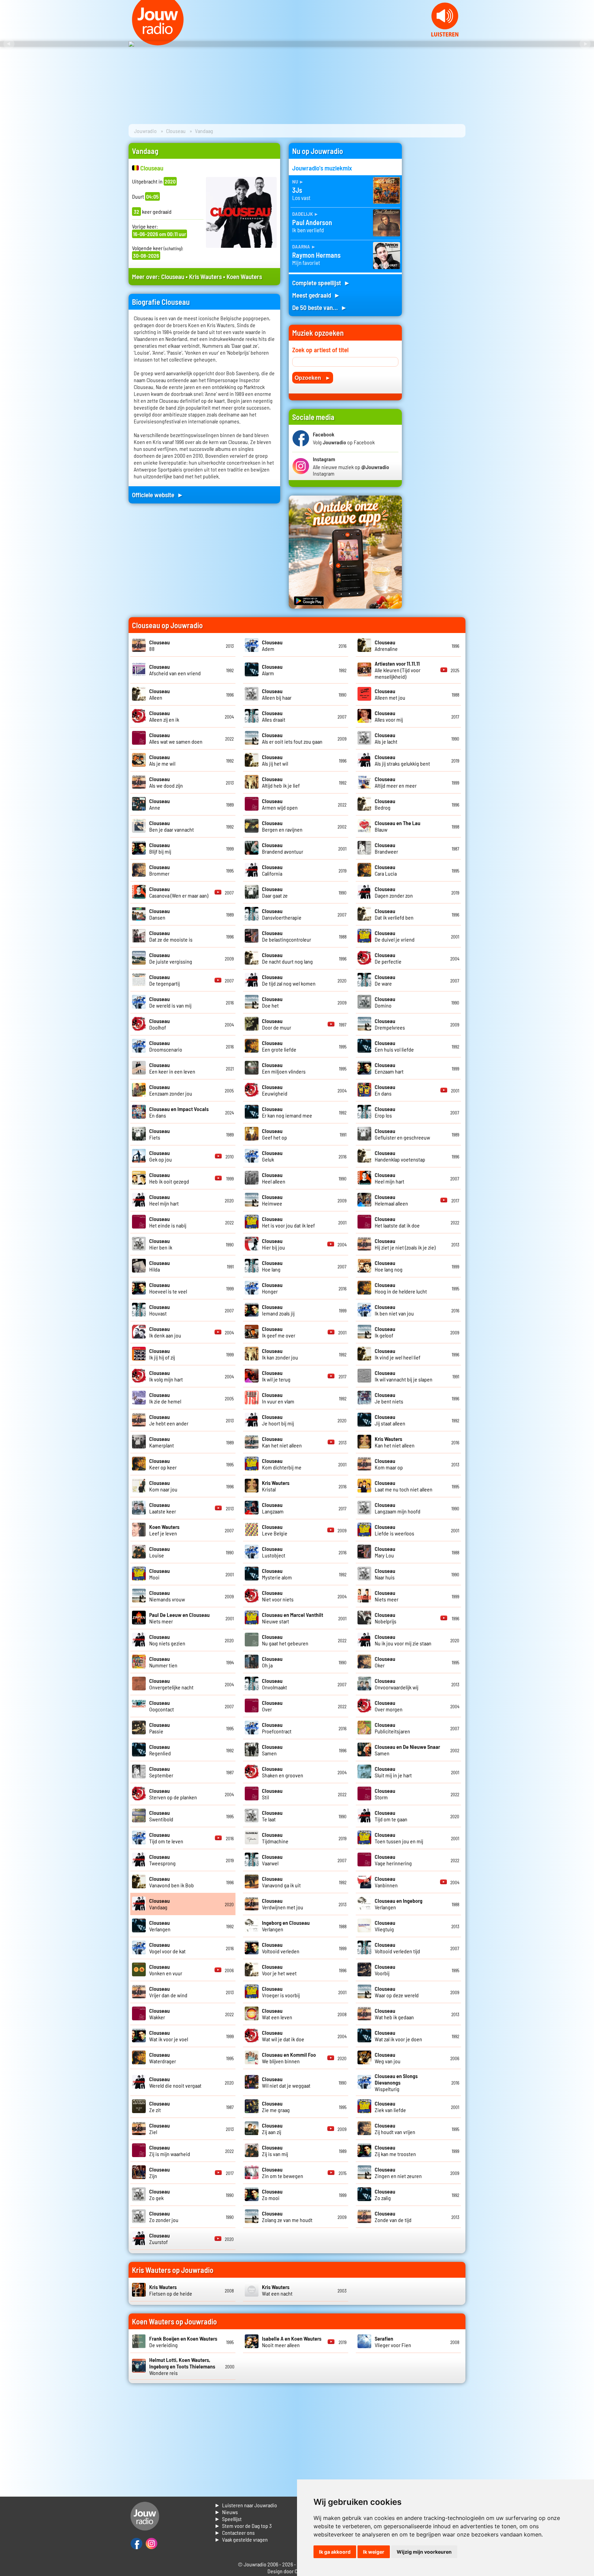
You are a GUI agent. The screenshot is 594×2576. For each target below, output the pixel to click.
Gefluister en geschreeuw (402, 1134)
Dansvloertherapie (282, 914)
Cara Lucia (386, 870)
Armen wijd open (280, 804)
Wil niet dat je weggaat (286, 2082)
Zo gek (159, 2195)
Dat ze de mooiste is (171, 936)
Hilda (159, 1266)
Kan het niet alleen (282, 1442)
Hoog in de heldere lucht (401, 1288)
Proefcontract (277, 1728)
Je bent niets (389, 1398)
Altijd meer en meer (396, 782)
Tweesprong (162, 1860)
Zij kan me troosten (395, 2151)
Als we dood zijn (166, 782)
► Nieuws (226, 2512)
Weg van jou (388, 2058)
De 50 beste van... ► (320, 307)
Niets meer (387, 1596)
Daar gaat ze (275, 892)
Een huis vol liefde (394, 1046)
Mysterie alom (277, 1574)
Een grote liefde (279, 1046)
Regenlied (160, 1750)
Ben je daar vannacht (172, 826)
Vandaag (159, 1904)
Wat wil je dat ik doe (283, 2036)
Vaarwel (272, 1860)
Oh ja (272, 1662)
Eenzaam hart (389, 1068)
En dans (385, 1090)
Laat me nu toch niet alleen (404, 1486)
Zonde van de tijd (393, 2217)
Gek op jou (161, 1156)
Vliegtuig (385, 1926)
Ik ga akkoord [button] (335, 2552)
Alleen (159, 694)
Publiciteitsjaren (392, 1728)
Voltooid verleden (281, 1948)
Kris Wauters (205, 276)
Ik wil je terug (276, 1376)
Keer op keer (163, 1464)
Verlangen (160, 1926)
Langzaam (273, 1508)
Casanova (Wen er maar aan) (179, 892)
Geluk (272, 1156)
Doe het (272, 1002)
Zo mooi (272, 2195)
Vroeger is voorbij (281, 1992)
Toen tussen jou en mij (399, 1838)
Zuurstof (159, 2239)
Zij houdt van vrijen (395, 2129)
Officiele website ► (158, 495)
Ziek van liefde (390, 2107)
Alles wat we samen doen (176, 738)
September (161, 1772)
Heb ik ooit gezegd (169, 1178)
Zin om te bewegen (283, 2173)
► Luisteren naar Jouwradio (246, 2505)
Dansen (159, 914)
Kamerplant (162, 1442)
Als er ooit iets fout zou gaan (292, 738)
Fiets (159, 1134)
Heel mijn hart (389, 1178)
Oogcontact (162, 1706)
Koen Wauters (244, 276)
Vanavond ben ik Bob (172, 1882)
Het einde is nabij (168, 1222)
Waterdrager (163, 2058)
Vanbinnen (386, 1882)
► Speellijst (228, 2519)
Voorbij (385, 1970)
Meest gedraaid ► (316, 295)
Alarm (272, 670)
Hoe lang (272, 1266)
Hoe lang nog (389, 1266)
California (272, 870)
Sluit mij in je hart (393, 1772)
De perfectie (388, 958)
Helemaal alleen (391, 1200)
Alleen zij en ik (164, 716)
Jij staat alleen (390, 1420)
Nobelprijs (386, 1618)
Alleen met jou (390, 694)
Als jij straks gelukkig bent (402, 760)
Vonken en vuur (166, 1970)
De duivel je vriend (395, 936)
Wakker (159, 2014)
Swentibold (161, 1816)
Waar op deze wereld (397, 1992)
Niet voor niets (278, 1596)
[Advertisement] (438, 246)
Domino (385, 1002)
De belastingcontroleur (287, 936)
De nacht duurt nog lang (287, 958)
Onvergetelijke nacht (171, 1684)
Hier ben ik (161, 1244)
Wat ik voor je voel (169, 2036)
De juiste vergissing (171, 958)
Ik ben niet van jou (394, 1310)
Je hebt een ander (169, 1420)
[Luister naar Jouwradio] (445, 35)
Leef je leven (164, 1530)
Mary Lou (385, 1552)
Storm (385, 1794)
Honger (272, 1288)
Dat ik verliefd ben (394, 914)
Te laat (272, 1816)
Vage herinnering (393, 1860)
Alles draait (274, 716)
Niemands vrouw (167, 1596)
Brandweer (386, 848)
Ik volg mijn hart (166, 1376)
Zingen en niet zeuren (398, 2173)
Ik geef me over (279, 1332)
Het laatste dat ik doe (397, 1222)
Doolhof (159, 1024)
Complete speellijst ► (321, 283)
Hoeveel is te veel (168, 1288)
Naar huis (385, 1574)
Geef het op (274, 1134)
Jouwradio (145, 131)
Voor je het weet (279, 1970)
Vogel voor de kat (167, 1948)
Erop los (385, 1112)
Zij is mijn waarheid (170, 2151)
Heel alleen (274, 1178)
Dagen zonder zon (394, 892)
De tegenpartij (164, 980)
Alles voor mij (389, 716)
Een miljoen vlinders (284, 1068)
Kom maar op (389, 1464)
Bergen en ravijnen (282, 826)
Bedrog (385, 804)
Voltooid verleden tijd (397, 1948)
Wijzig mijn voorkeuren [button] (424, 2552)
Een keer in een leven (172, 1068)
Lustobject (274, 1552)
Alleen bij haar (277, 694)
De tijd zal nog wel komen (289, 980)
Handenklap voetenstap (400, 1156)
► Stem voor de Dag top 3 (243, 2526)
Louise (159, 1552)
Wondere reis (182, 2366)
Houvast (159, 1310)
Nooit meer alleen (292, 2342)
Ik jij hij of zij (162, 1354)
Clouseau (176, 131)
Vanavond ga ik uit (281, 1882)
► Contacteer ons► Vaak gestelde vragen (241, 2536)
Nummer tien (163, 1662)
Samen (272, 1750)
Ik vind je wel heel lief (398, 1354)
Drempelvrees (390, 1024)
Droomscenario (166, 1046)
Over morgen (389, 1706)
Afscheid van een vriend (175, 670)
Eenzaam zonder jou (171, 1090)
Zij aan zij (272, 2129)
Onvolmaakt (274, 1684)
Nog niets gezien (167, 1640)
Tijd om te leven (166, 1838)
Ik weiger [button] (374, 2552)
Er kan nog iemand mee (287, 1112)
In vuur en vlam (278, 1398)
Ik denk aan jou (165, 1332)
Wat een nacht (277, 2290)
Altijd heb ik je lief (281, 782)
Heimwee (272, 1200)
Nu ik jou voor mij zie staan (403, 1640)
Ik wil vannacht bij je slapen (404, 1376)
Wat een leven (277, 2014)
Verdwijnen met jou (283, 1904)
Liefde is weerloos (394, 1530)
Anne (159, 804)
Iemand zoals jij (278, 1310)
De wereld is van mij (170, 1002)
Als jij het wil (275, 760)
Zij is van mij (275, 2151)
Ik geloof (385, 1332)
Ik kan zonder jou (280, 1354)
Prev (9, 44)
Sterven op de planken (173, 1794)
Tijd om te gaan (391, 1816)
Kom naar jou (163, 1486)
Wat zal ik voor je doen (398, 2036)
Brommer (159, 870)
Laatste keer (163, 1508)
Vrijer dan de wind (168, 1992)
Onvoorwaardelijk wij (397, 1684)
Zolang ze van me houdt (287, 2217)
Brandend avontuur (283, 848)
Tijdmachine (275, 1838)
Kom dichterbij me (282, 1464)
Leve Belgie (275, 1530)
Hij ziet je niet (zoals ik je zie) (405, 1244)
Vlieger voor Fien (393, 2342)
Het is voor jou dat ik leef (288, 1222)
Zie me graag (276, 2107)
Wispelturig (396, 2082)
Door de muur (277, 1024)
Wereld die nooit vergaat (175, 2082)
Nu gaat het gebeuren (285, 1640)
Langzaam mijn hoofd (398, 1508)
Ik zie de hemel (165, 1398)
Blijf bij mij (160, 848)
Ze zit (159, 2107)
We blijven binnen (289, 2058)
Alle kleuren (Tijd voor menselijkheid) (398, 670)
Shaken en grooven (283, 1772)
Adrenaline (386, 645)
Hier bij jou (273, 1244)
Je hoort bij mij (278, 1420)
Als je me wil (162, 760)
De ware (385, 980)
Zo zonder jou (164, 2217)
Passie (159, 1728)
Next (585, 44)
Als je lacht (386, 738)
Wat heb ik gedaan (394, 2014)
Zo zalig (385, 2195)
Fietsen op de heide (171, 2290)
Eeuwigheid (275, 1090)
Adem (272, 645)
